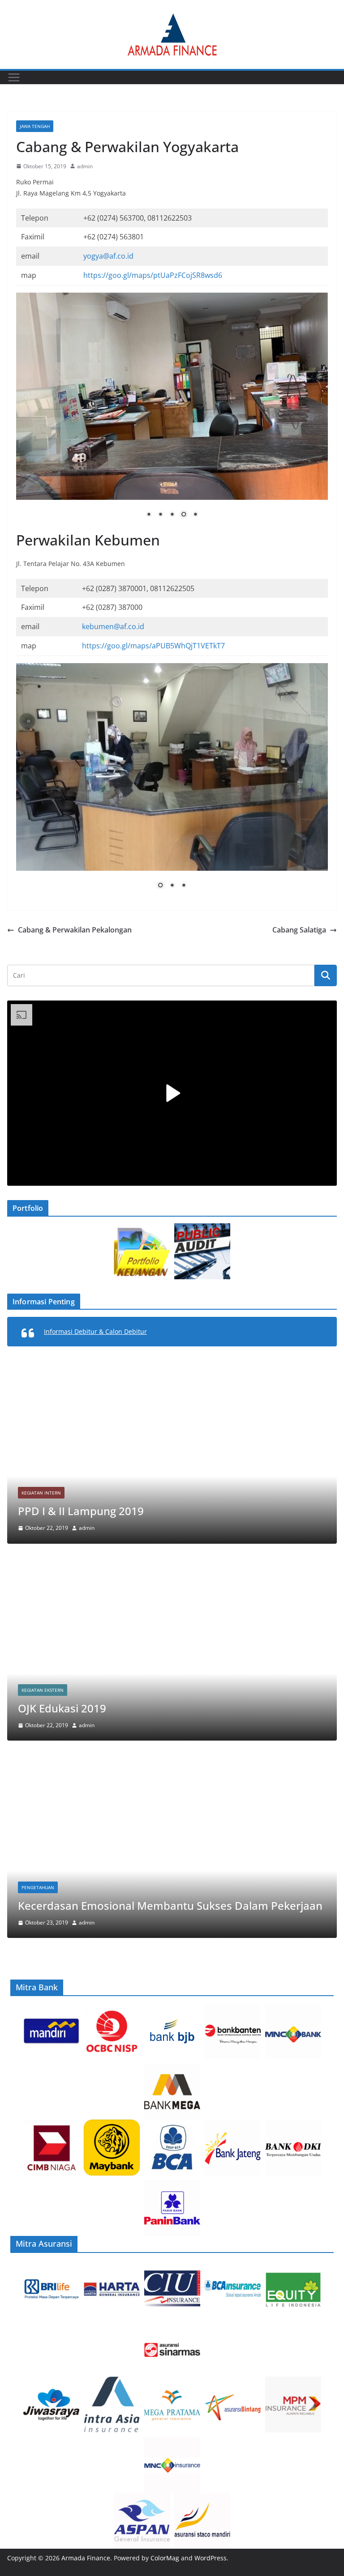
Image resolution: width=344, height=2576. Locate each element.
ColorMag (165, 2558)
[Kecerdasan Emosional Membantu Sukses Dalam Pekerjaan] (172, 1761)
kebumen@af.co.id (113, 626)
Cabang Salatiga (299, 930)
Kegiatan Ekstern (43, 1690)
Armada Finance (86, 2558)
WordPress (211, 2558)
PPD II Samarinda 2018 (76, 1511)
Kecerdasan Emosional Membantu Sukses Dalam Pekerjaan (170, 1905)
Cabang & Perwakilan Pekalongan (75, 930)
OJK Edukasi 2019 (62, 1708)
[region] (172, 412)
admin (85, 166)
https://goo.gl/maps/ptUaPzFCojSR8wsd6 (153, 275)
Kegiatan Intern (41, 1493)
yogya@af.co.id (108, 256)
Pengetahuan (38, 1887)
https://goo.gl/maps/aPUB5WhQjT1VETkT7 (153, 646)
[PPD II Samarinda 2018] (172, 1366)
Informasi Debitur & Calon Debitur (95, 1331)
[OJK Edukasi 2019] (172, 1564)
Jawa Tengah (35, 126)
